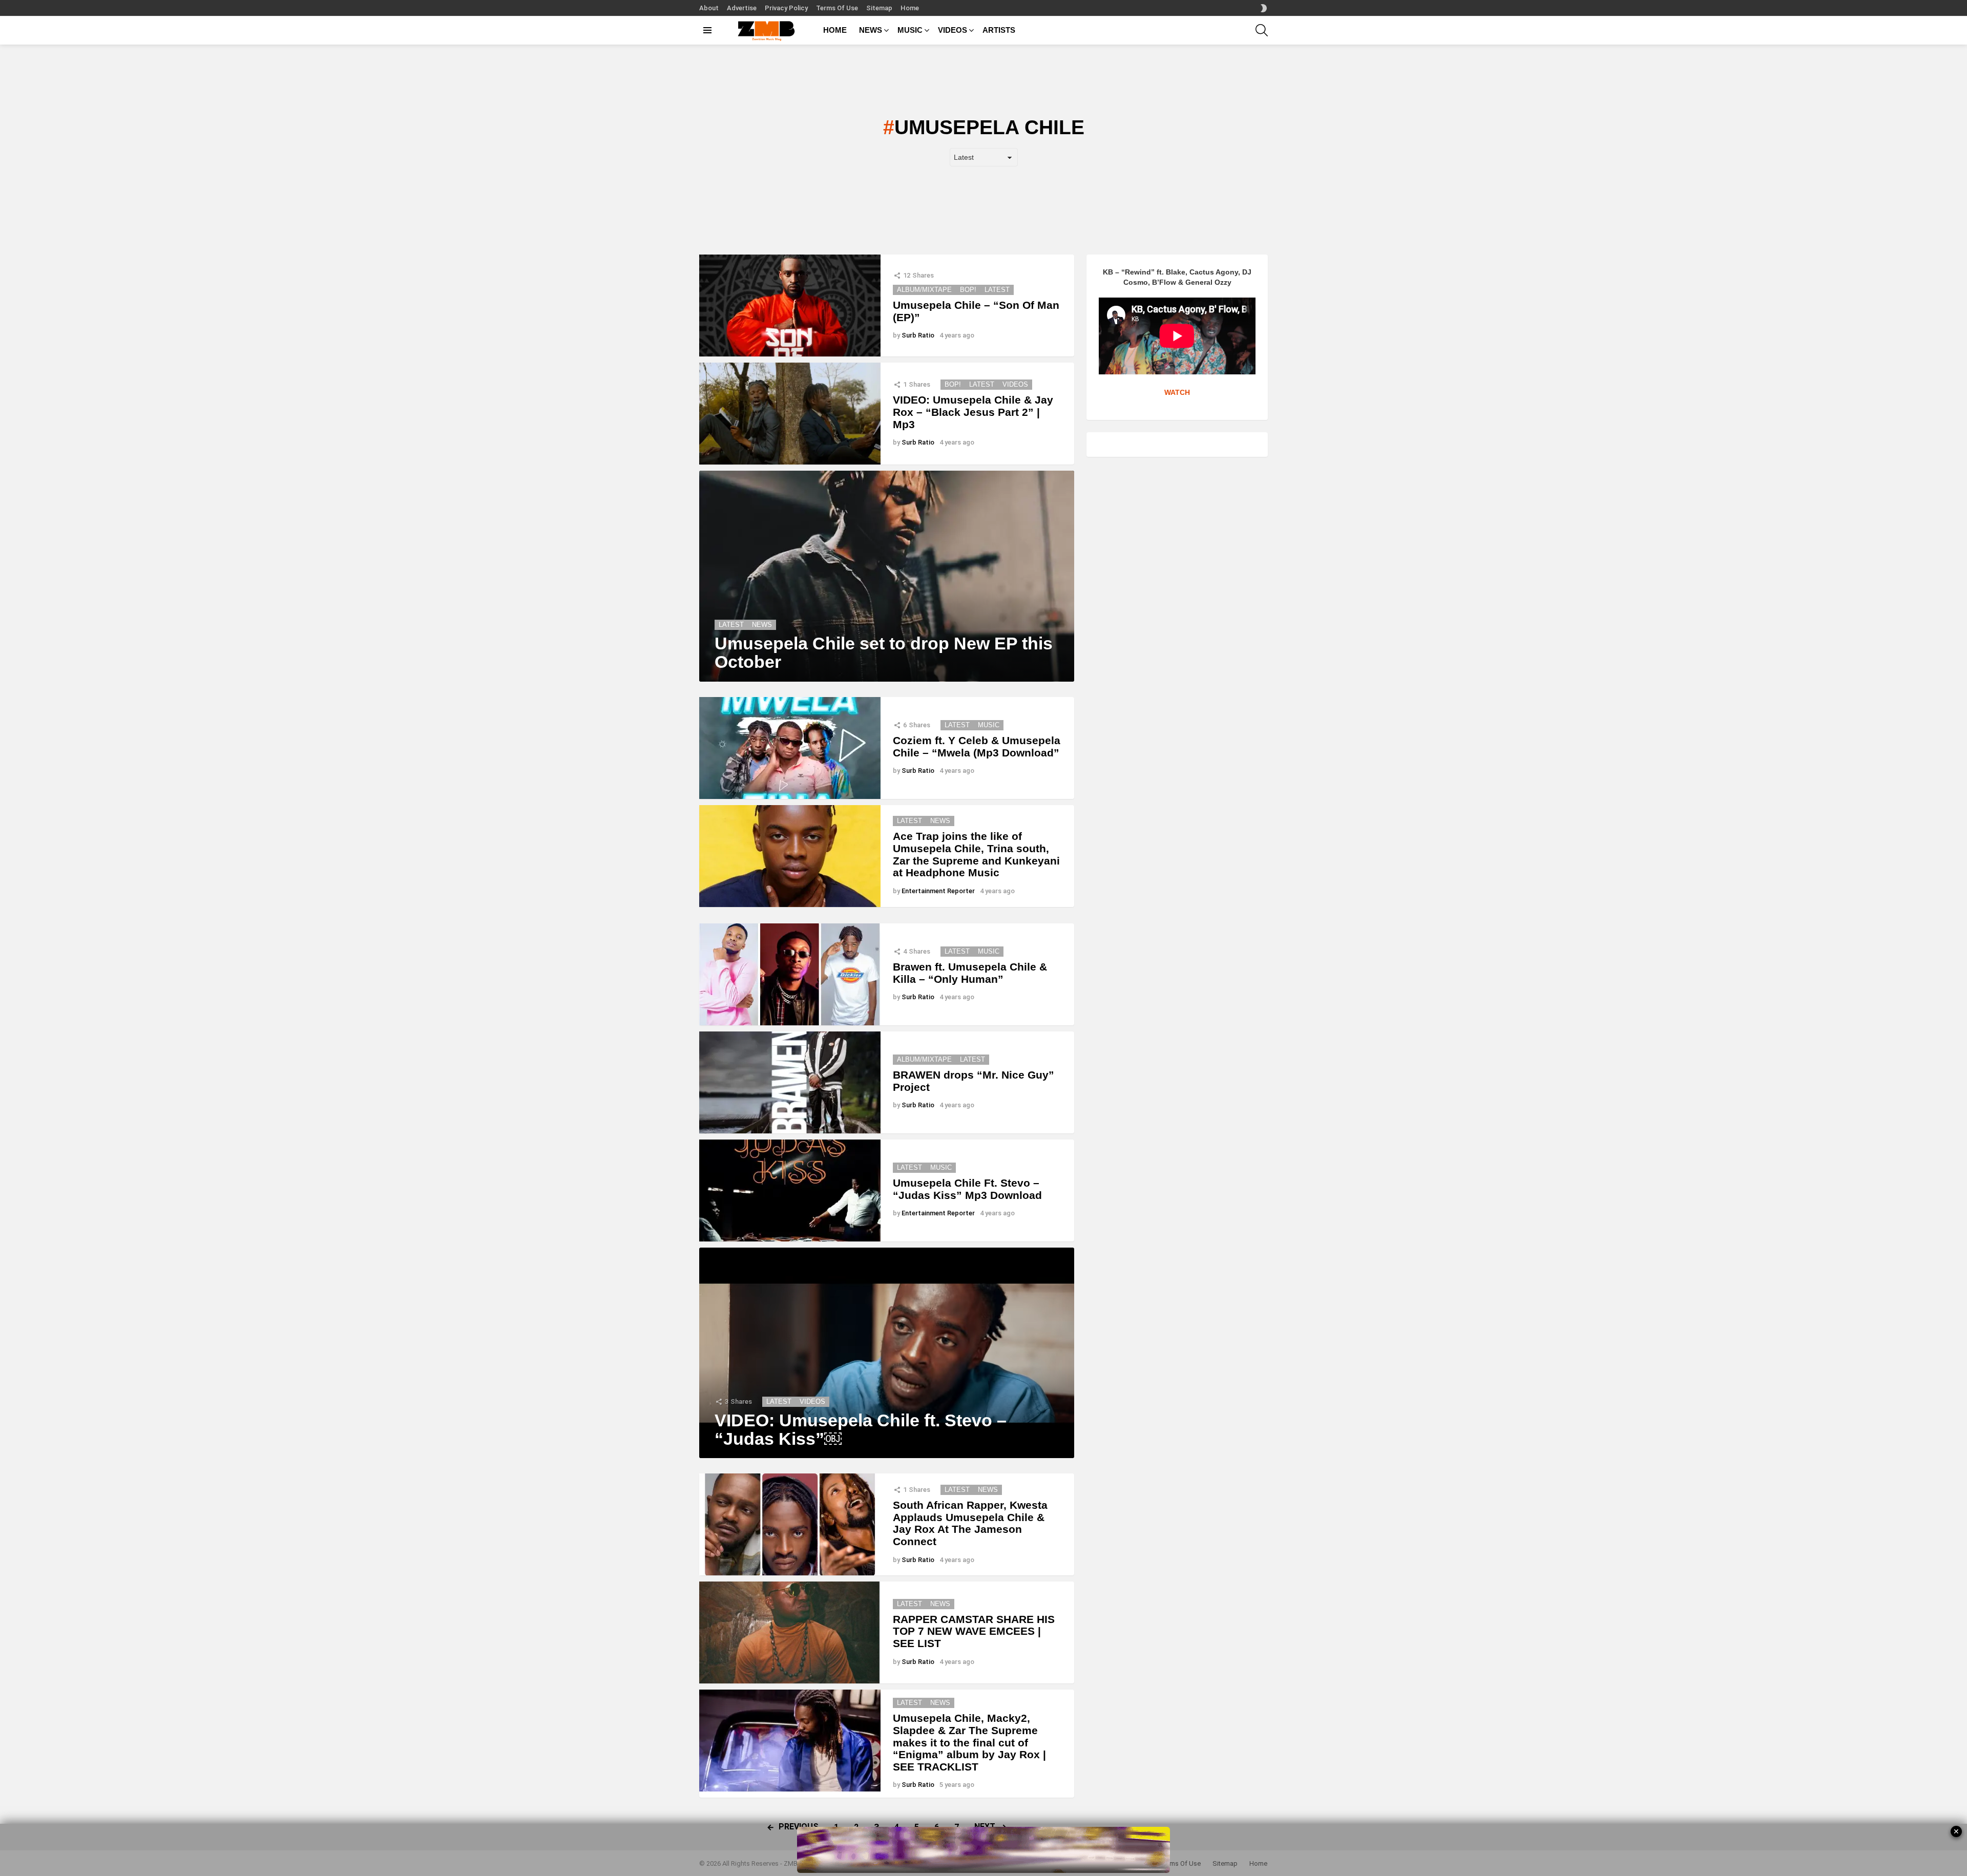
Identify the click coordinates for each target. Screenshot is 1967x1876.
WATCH (1177, 392)
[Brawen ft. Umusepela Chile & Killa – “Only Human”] (790, 974)
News (762, 625)
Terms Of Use (837, 8)
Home (910, 8)
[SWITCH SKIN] (1264, 8)
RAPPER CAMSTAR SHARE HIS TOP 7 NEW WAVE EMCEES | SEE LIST (974, 1631)
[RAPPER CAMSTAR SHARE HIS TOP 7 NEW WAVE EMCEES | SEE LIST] (790, 1632)
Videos (1015, 384)
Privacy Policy (786, 8)
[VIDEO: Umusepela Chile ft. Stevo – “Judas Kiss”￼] (887, 1353)
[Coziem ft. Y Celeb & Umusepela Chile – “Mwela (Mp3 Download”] (790, 748)
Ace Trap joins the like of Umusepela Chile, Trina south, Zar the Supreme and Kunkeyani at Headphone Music (976, 854)
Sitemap (879, 8)
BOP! (968, 290)
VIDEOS (953, 30)
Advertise (742, 8)
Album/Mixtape (924, 290)
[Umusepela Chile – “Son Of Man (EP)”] (790, 305)
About (709, 8)
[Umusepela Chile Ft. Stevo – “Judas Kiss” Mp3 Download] (790, 1190)
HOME (835, 30)
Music (989, 725)
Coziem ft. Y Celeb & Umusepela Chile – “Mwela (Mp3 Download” (977, 746)
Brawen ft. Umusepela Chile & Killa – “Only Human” (970, 973)
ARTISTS (999, 30)
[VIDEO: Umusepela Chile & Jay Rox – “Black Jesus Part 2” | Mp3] (790, 414)
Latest (997, 290)
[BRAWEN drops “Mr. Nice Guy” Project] (790, 1082)
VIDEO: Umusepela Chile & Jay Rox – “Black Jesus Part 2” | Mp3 (973, 412)
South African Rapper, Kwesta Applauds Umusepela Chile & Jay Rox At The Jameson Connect (970, 1523)
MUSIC (910, 30)
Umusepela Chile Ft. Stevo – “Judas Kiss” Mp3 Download (967, 1189)
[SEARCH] (1262, 30)
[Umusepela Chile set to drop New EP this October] (887, 576)
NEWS (871, 30)
